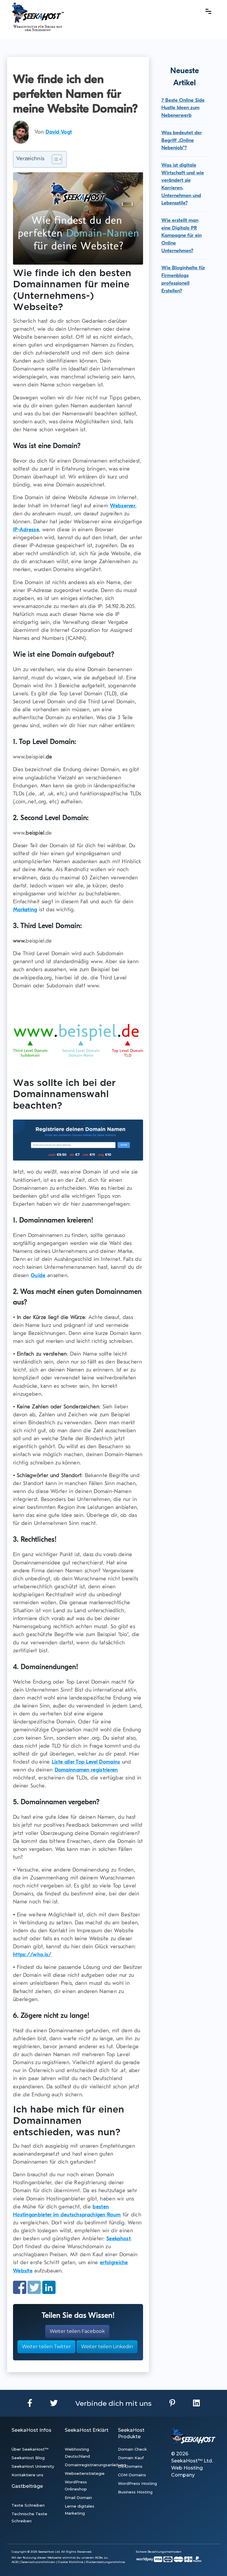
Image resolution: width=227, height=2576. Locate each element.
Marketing (25, 910)
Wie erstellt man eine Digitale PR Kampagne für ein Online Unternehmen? (181, 235)
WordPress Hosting (137, 2483)
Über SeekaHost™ (30, 2449)
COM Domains (132, 2475)
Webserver (123, 506)
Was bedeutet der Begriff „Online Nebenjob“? (182, 140)
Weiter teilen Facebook (77, 2331)
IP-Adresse (26, 530)
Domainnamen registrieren (86, 1770)
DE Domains (130, 2466)
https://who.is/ (32, 1955)
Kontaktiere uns (27, 2475)
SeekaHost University (33, 2466)
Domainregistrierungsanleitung (95, 2465)
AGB (15, 2562)
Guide (38, 1275)
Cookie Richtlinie (71, 2562)
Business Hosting (135, 2492)
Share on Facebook (20, 2287)
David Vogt (59, 132)
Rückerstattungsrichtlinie (106, 2562)
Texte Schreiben (28, 2505)
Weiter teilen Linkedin (107, 2347)
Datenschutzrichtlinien (38, 2562)
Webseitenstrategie (85, 2473)
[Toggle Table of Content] (54, 159)
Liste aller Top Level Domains (86, 1762)
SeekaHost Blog (28, 2458)
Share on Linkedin (49, 2287)
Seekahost (119, 2239)
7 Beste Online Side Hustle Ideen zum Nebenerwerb (183, 108)
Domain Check (132, 2449)
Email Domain (78, 2498)
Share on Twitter (34, 2287)
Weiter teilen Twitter (46, 2347)
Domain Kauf (131, 2458)
